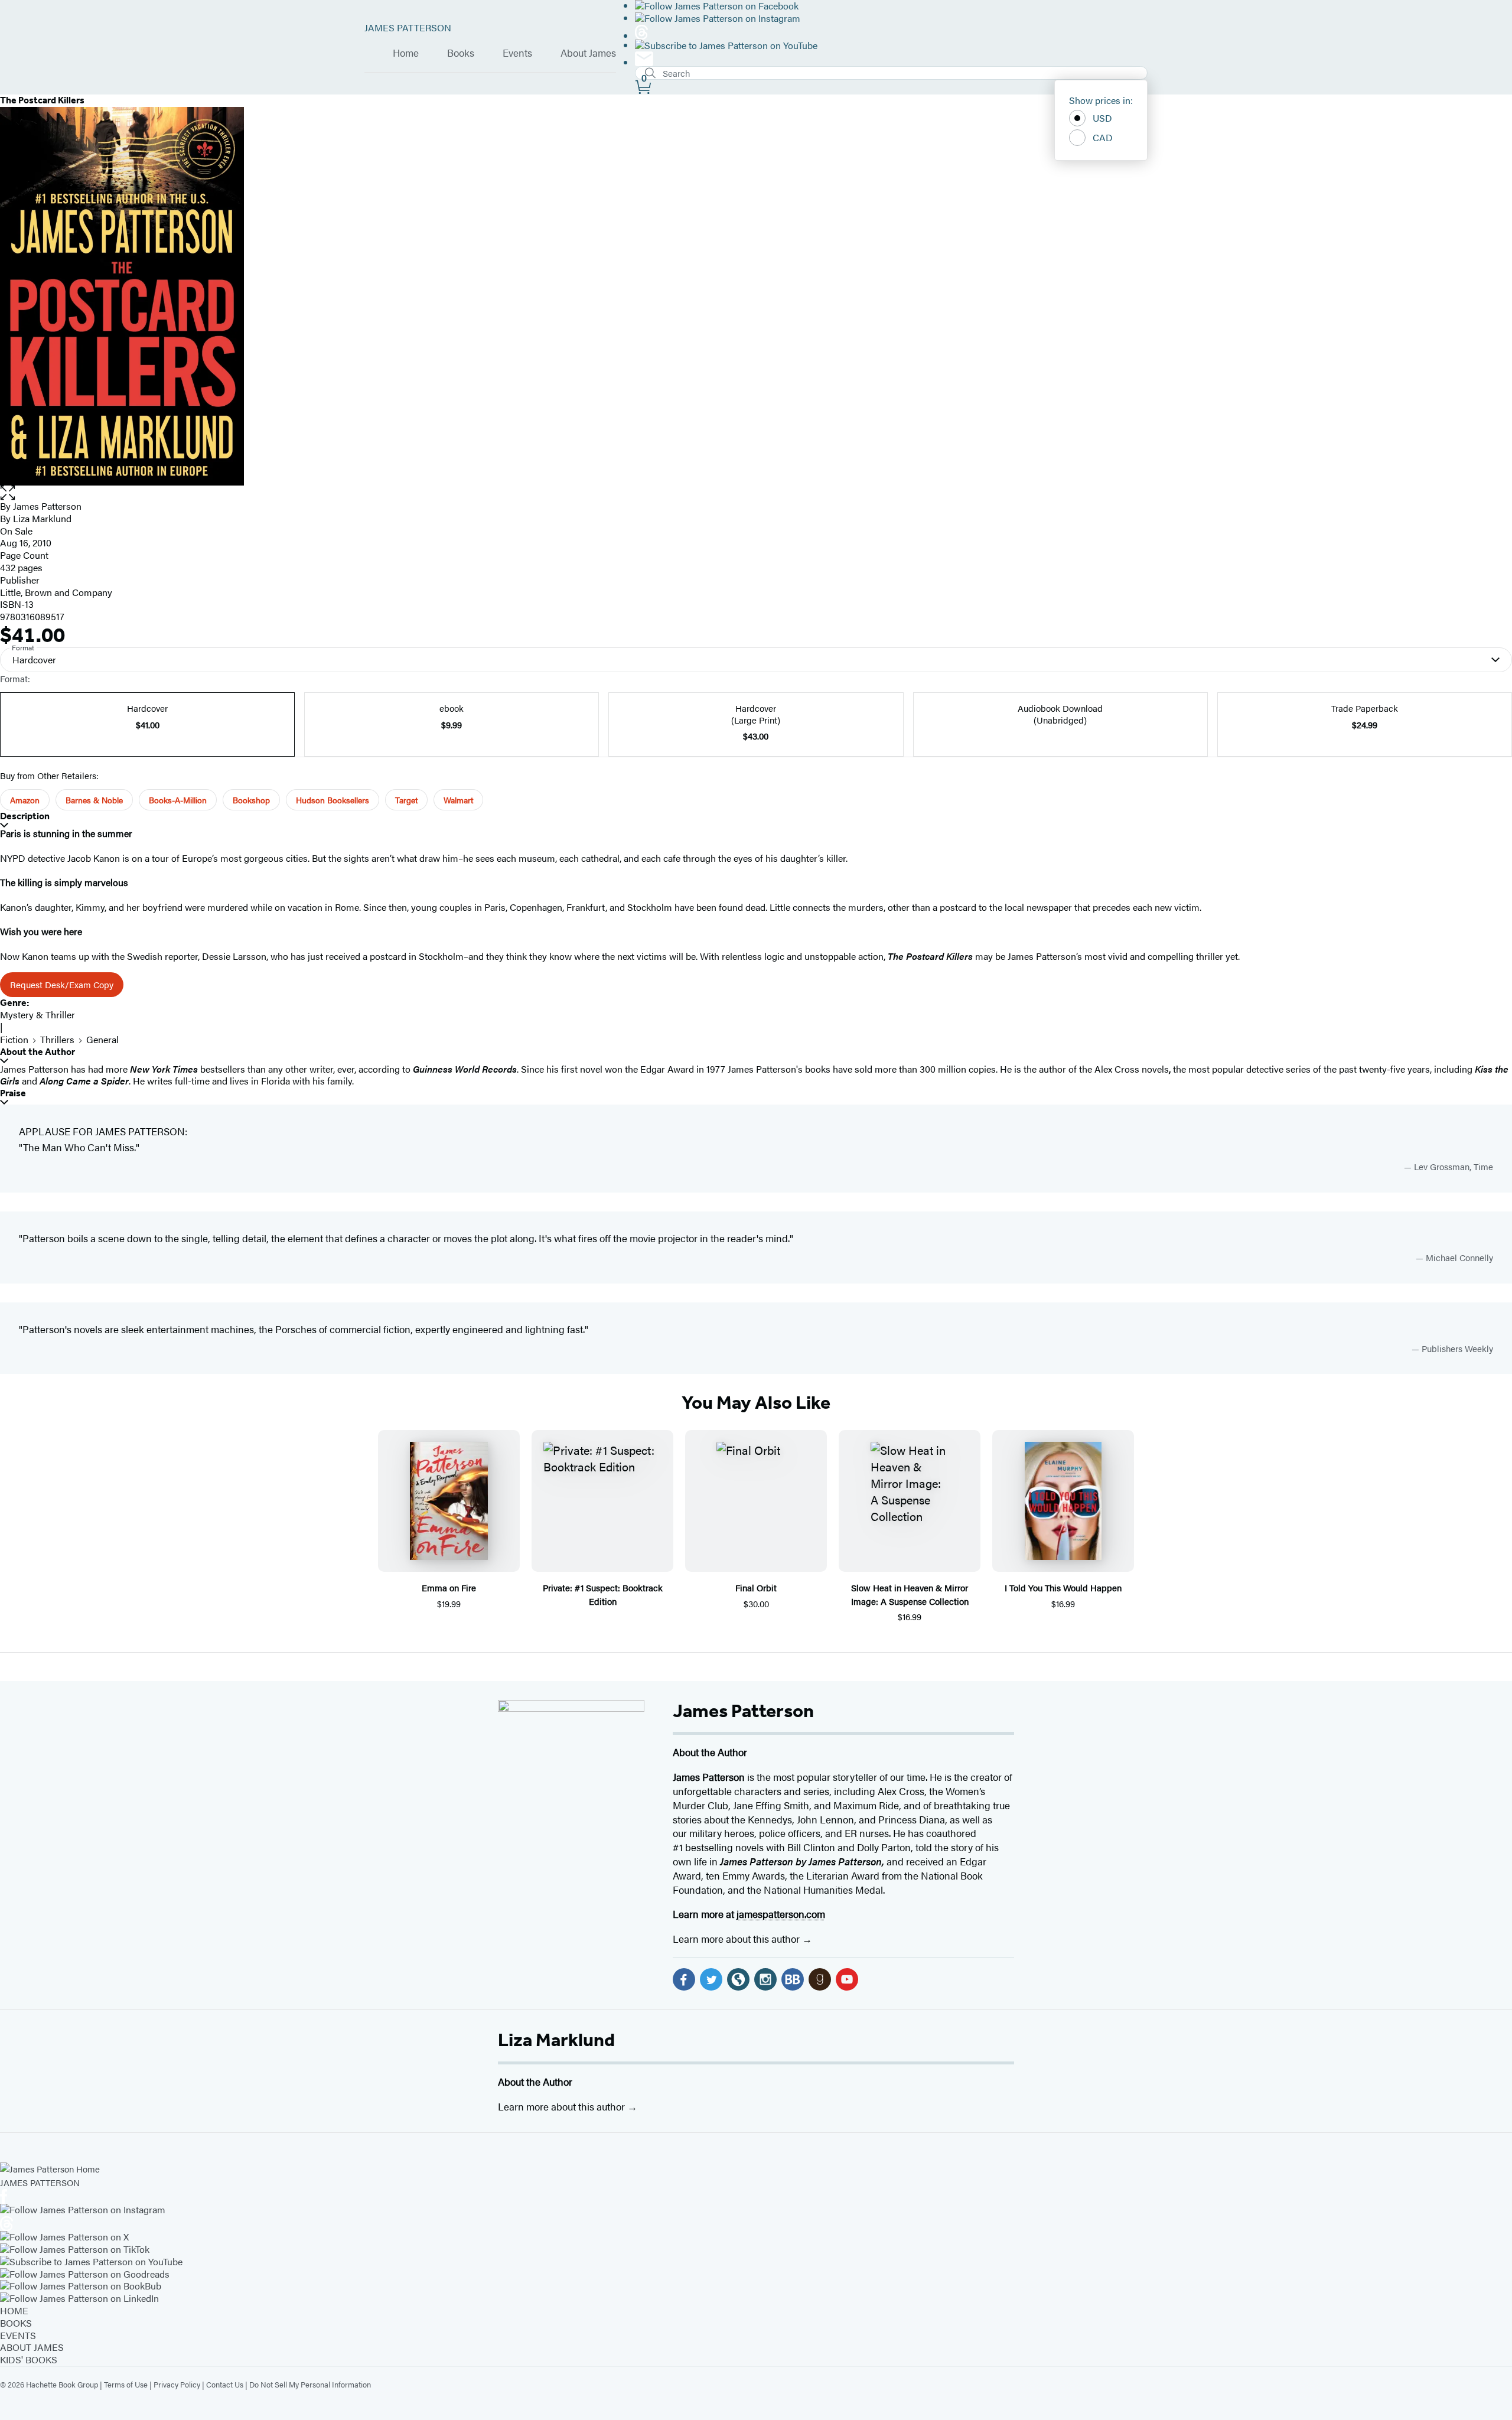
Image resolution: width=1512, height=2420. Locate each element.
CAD (1103, 137)
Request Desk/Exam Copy (62, 984)
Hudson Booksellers (333, 800)
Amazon (25, 800)
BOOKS (16, 2323)
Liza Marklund (556, 2040)
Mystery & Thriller (38, 1014)
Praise (13, 1093)
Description (25, 816)
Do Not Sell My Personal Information (310, 2384)
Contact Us (225, 2384)
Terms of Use (126, 2384)
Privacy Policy (177, 2384)
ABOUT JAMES (32, 2347)
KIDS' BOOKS (29, 2359)
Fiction (14, 1039)
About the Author (38, 1052)
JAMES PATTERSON (408, 27)
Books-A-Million (178, 800)
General (102, 1039)
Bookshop (251, 800)
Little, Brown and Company (56, 592)
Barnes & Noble (94, 800)
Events (517, 53)
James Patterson (743, 1711)
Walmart (458, 800)
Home (406, 53)
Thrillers (57, 1039)
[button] (756, 493)
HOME (14, 2310)
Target (406, 800)
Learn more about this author (737, 1939)
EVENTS (18, 2335)
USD (1102, 118)
